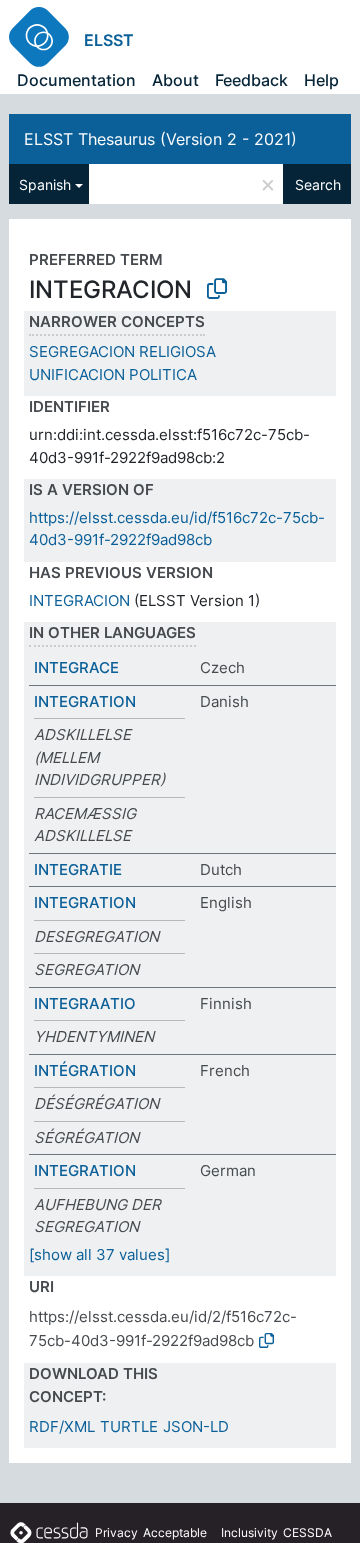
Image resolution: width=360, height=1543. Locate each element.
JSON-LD (196, 1426)
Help (321, 80)
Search (318, 184)
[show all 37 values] (99, 1254)
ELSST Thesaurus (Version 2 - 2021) (160, 139)
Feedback (251, 80)
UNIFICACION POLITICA (113, 374)
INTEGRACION (79, 600)
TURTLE (129, 1426)
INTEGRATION (85, 701)
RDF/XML (62, 1426)
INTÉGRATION (85, 1070)
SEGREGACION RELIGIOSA (122, 351)
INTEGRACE (76, 667)
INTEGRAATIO (85, 1003)
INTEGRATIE (78, 869)
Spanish (45, 184)
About (175, 80)
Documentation (76, 80)
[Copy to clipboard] (217, 289)
